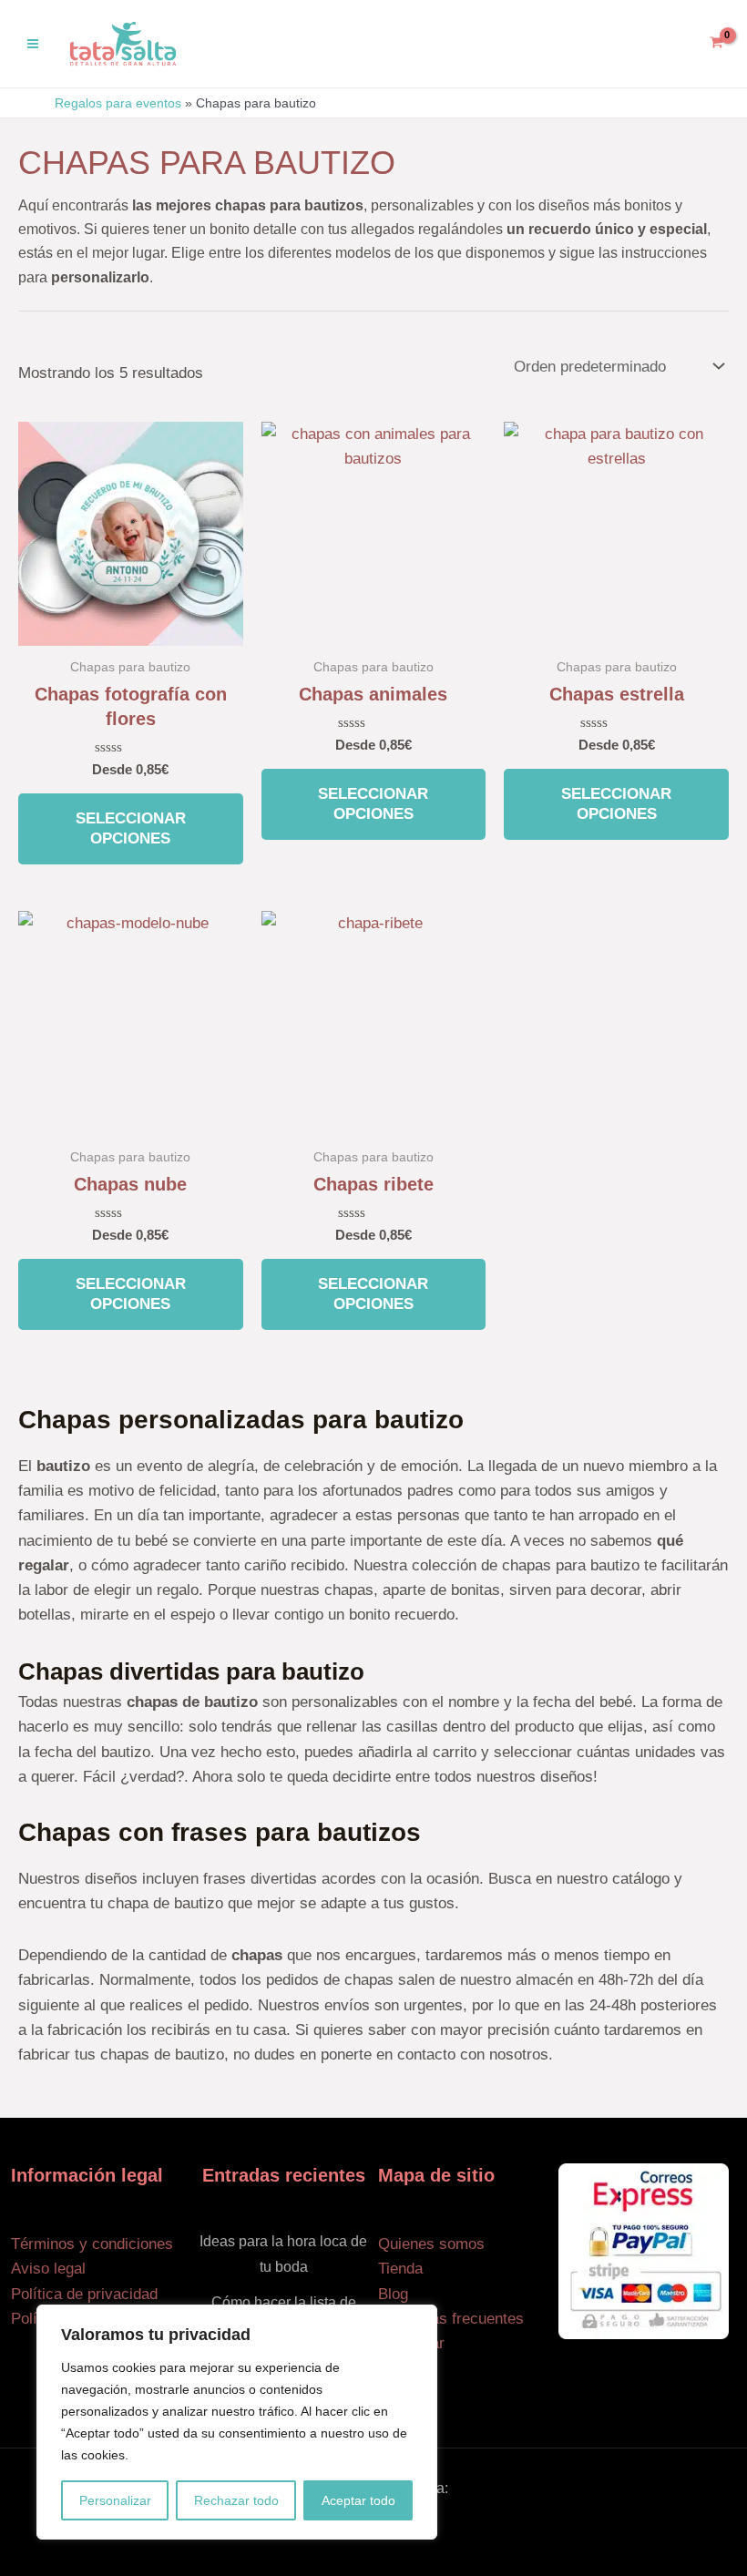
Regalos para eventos (118, 103)
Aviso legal (48, 2269)
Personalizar (115, 2500)
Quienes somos (431, 2244)
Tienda (400, 2269)
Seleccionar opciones (131, 828)
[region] (237, 2422)
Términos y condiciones (92, 2244)
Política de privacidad (84, 2294)
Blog (393, 2294)
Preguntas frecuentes (451, 2319)
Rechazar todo (236, 2500)
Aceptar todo (358, 2500)
